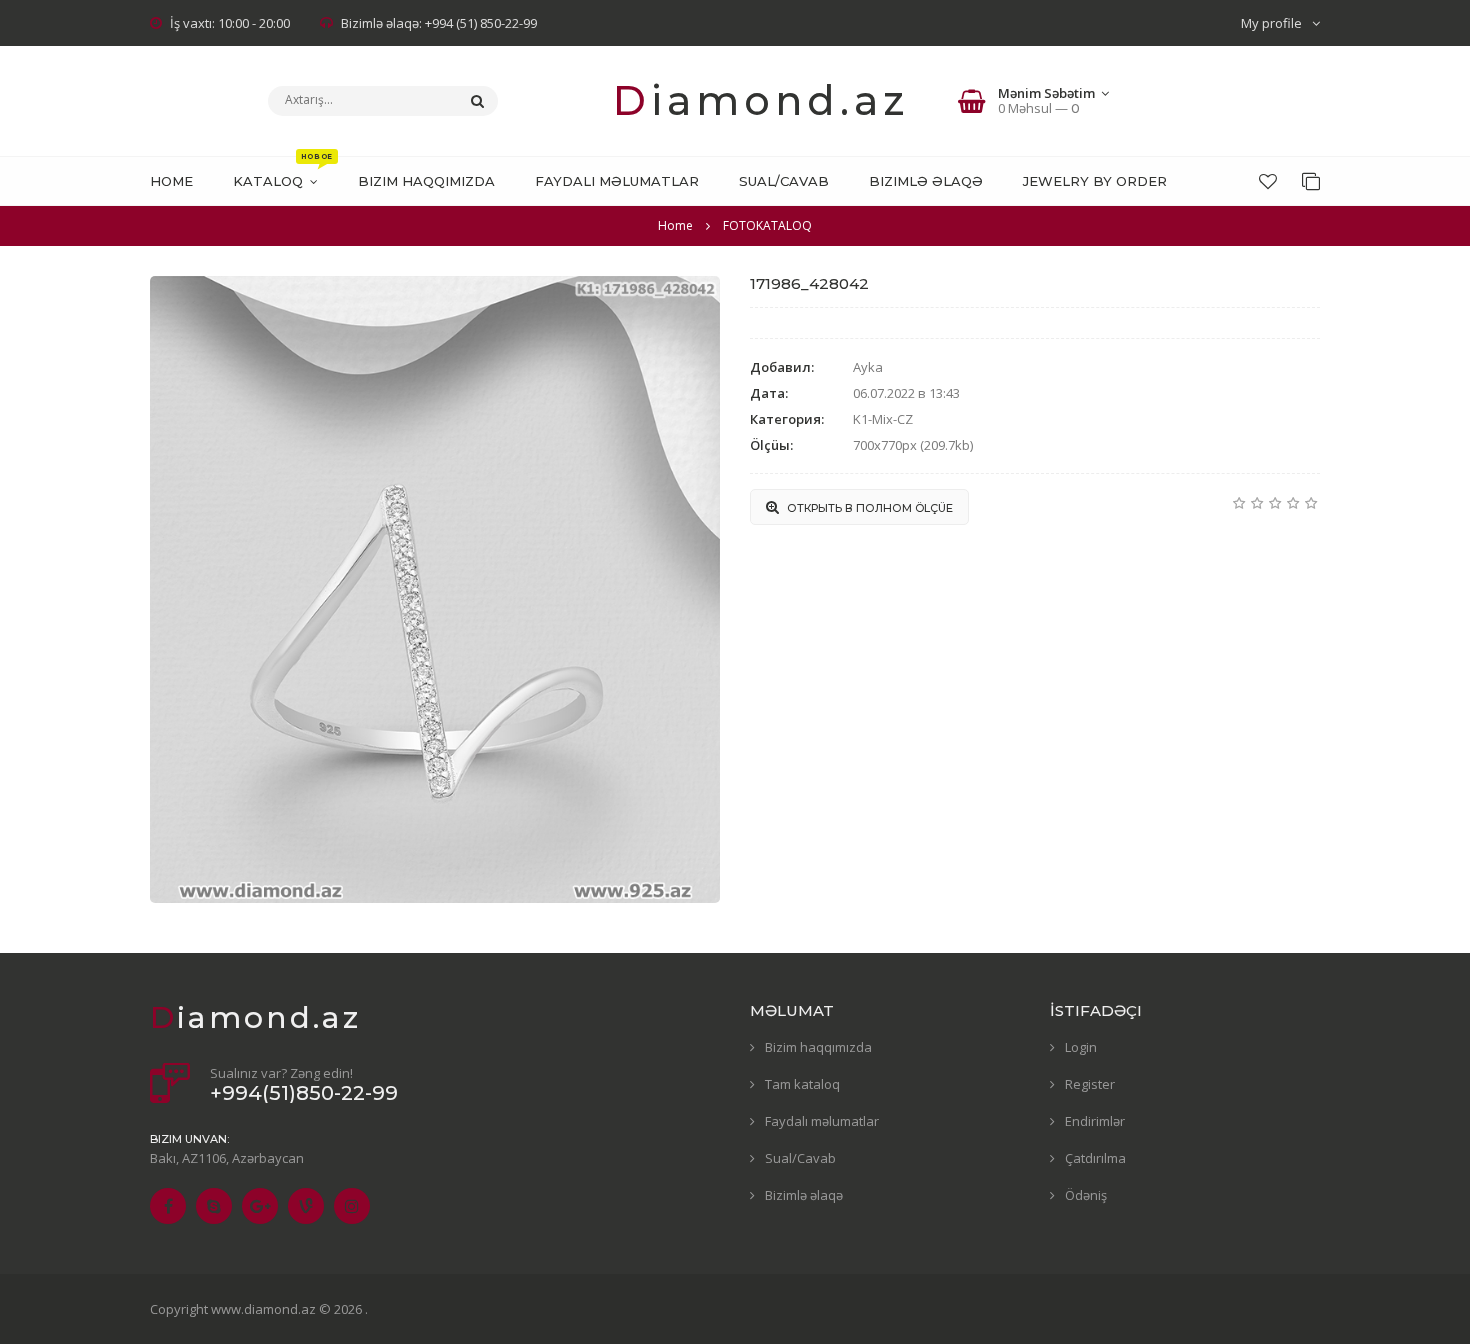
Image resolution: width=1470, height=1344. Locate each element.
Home (675, 225)
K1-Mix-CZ (883, 419)
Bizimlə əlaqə (804, 1195)
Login (1081, 1047)
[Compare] (1311, 181)
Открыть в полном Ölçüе (868, 508)
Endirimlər (1095, 1121)
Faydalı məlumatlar (822, 1121)
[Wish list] (1268, 181)
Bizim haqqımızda (818, 1047)
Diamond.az (761, 100)
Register (1090, 1084)
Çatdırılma (1095, 1158)
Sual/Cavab (800, 1158)
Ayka (868, 367)
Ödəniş (1086, 1195)
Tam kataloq (802, 1084)
